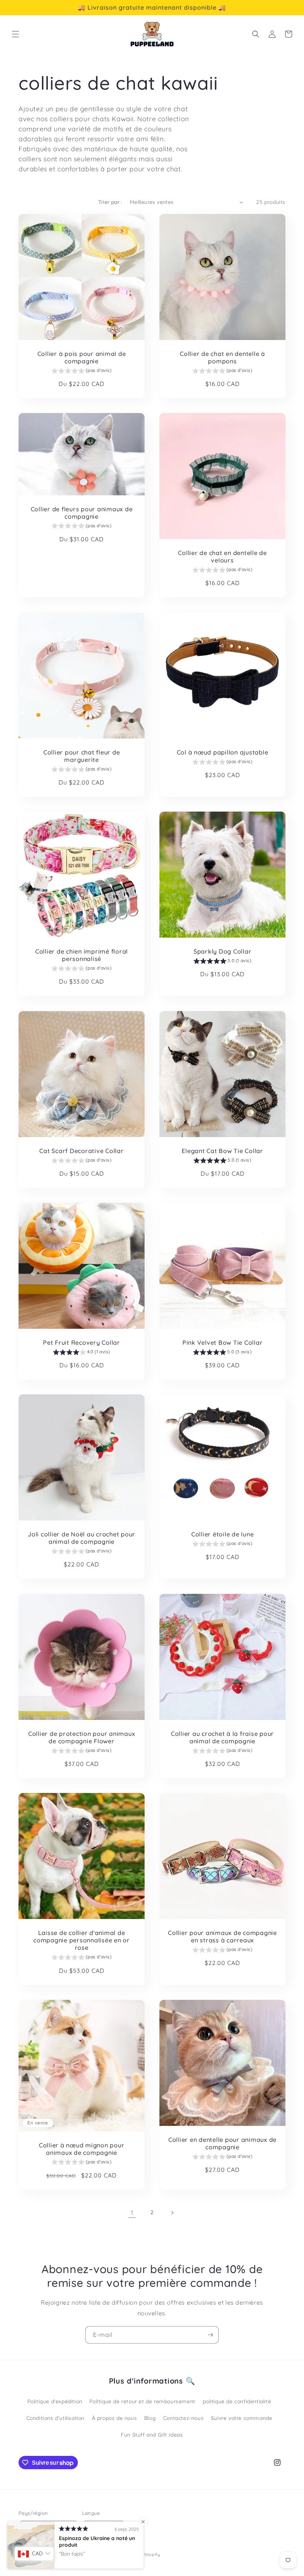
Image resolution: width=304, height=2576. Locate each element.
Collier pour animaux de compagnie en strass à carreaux (222, 1936)
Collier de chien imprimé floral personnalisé (82, 955)
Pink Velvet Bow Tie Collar (223, 1343)
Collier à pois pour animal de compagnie (82, 357)
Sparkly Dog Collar (223, 951)
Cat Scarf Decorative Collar (81, 1151)
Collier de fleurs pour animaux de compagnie (82, 513)
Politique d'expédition (55, 2401)
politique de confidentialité (237, 2401)
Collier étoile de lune (223, 1534)
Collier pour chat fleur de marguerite (82, 756)
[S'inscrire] (210, 2335)
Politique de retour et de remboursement (142, 2401)
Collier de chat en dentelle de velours (222, 557)
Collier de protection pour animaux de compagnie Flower (82, 1737)
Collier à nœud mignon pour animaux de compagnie (82, 2149)
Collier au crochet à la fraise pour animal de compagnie (222, 1737)
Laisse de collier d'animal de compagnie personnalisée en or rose (82, 1940)
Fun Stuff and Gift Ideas (152, 2435)
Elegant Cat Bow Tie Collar (222, 1151)
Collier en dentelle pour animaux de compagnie (222, 2143)
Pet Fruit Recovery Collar (82, 1343)
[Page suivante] (172, 2213)
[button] (16, 34)
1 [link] (132, 2212)
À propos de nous (115, 2418)
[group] (81, 371)
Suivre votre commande (242, 2418)
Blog (150, 2418)
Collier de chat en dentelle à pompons (222, 357)
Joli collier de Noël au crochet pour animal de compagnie (82, 1538)
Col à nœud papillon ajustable (223, 752)
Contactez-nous (183, 2418)
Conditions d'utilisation (55, 2418)
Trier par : (110, 202)
